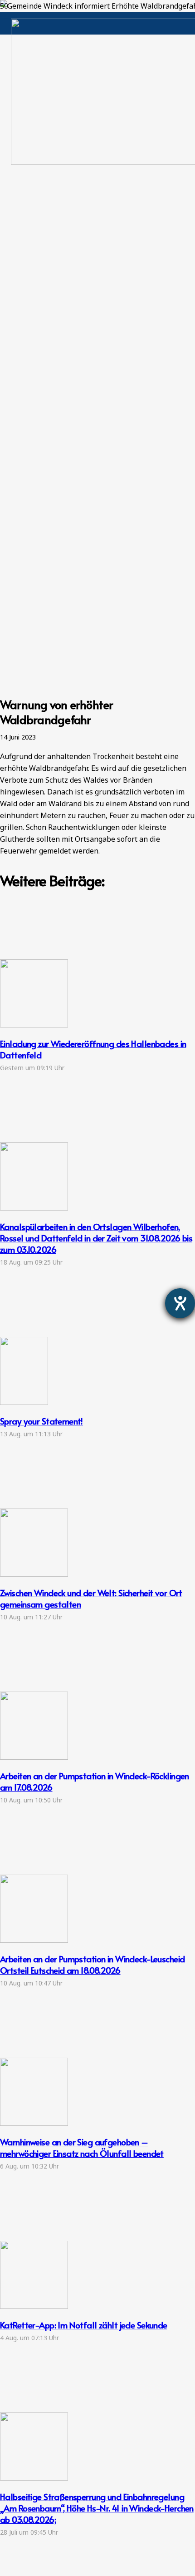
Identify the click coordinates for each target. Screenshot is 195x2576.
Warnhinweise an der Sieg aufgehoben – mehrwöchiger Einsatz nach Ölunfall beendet (82, 2147)
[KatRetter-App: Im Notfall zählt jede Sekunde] (34, 2306)
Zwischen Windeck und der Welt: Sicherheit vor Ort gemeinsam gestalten (91, 1598)
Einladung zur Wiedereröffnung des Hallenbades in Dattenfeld (93, 1049)
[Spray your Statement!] (24, 1402)
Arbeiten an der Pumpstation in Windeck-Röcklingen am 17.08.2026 (95, 1781)
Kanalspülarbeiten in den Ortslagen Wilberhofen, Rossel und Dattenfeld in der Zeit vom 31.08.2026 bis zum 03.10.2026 (96, 1238)
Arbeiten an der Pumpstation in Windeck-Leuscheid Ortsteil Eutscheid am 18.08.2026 (92, 1964)
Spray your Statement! (41, 1421)
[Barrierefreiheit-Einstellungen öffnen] (180, 1303)
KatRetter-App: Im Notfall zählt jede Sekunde (84, 2325)
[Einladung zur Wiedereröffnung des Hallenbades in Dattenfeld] (34, 1025)
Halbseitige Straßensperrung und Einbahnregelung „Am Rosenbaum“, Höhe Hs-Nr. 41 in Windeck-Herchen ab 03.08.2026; (97, 2508)
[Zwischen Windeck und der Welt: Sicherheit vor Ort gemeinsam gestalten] (34, 1574)
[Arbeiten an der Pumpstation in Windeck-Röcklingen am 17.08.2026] (34, 1757)
